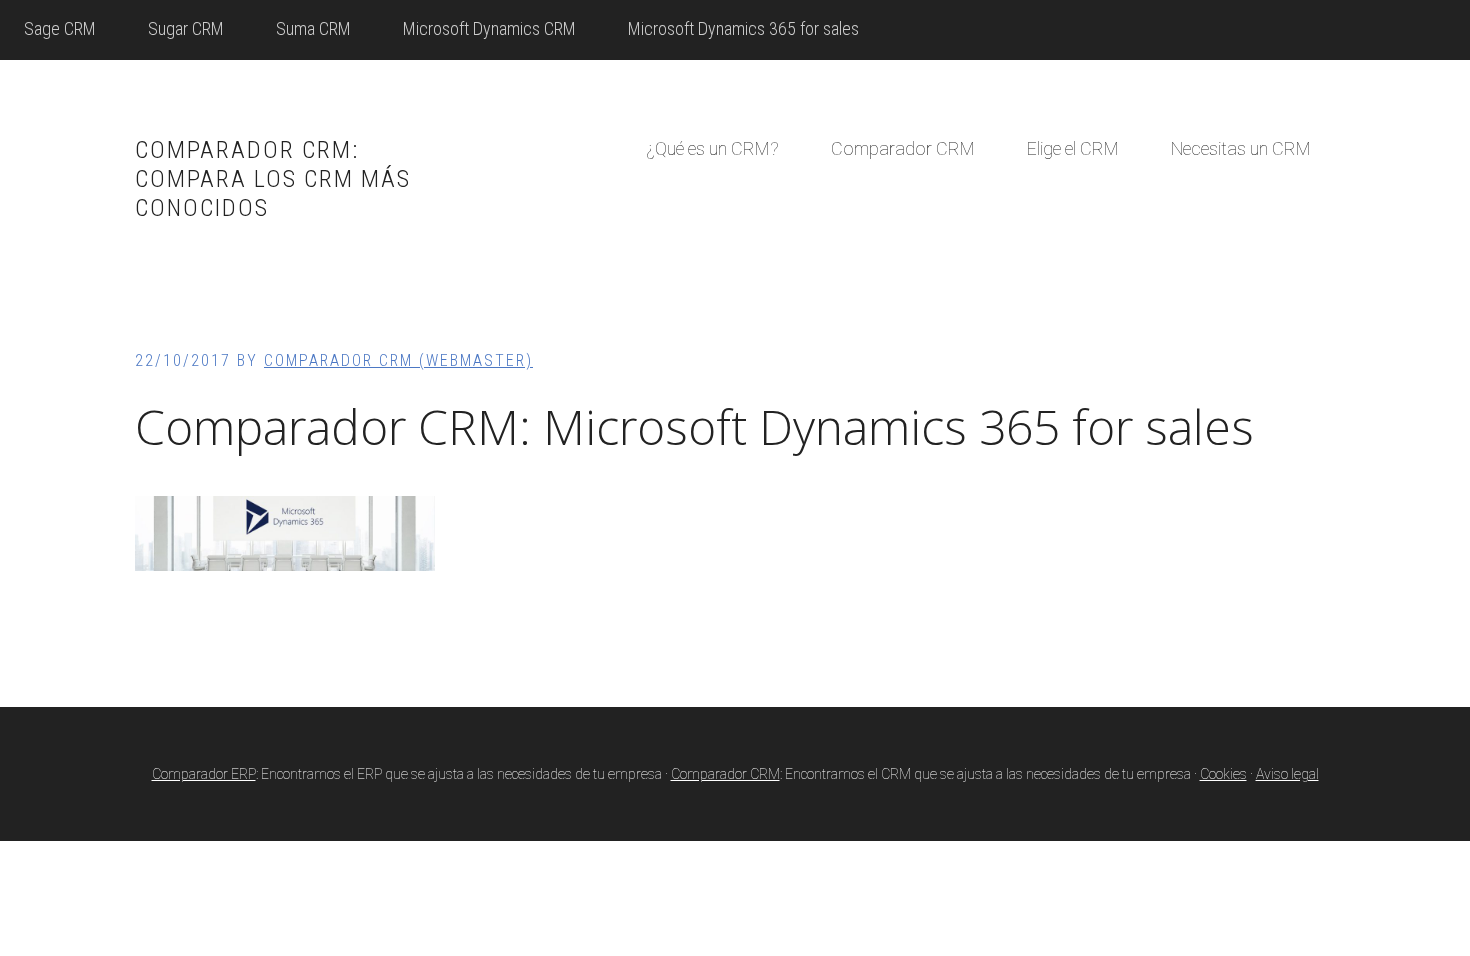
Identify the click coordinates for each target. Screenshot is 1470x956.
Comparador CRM (725, 774)
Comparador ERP (204, 774)
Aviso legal (1287, 774)
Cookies (1223, 774)
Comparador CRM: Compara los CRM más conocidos (273, 179)
